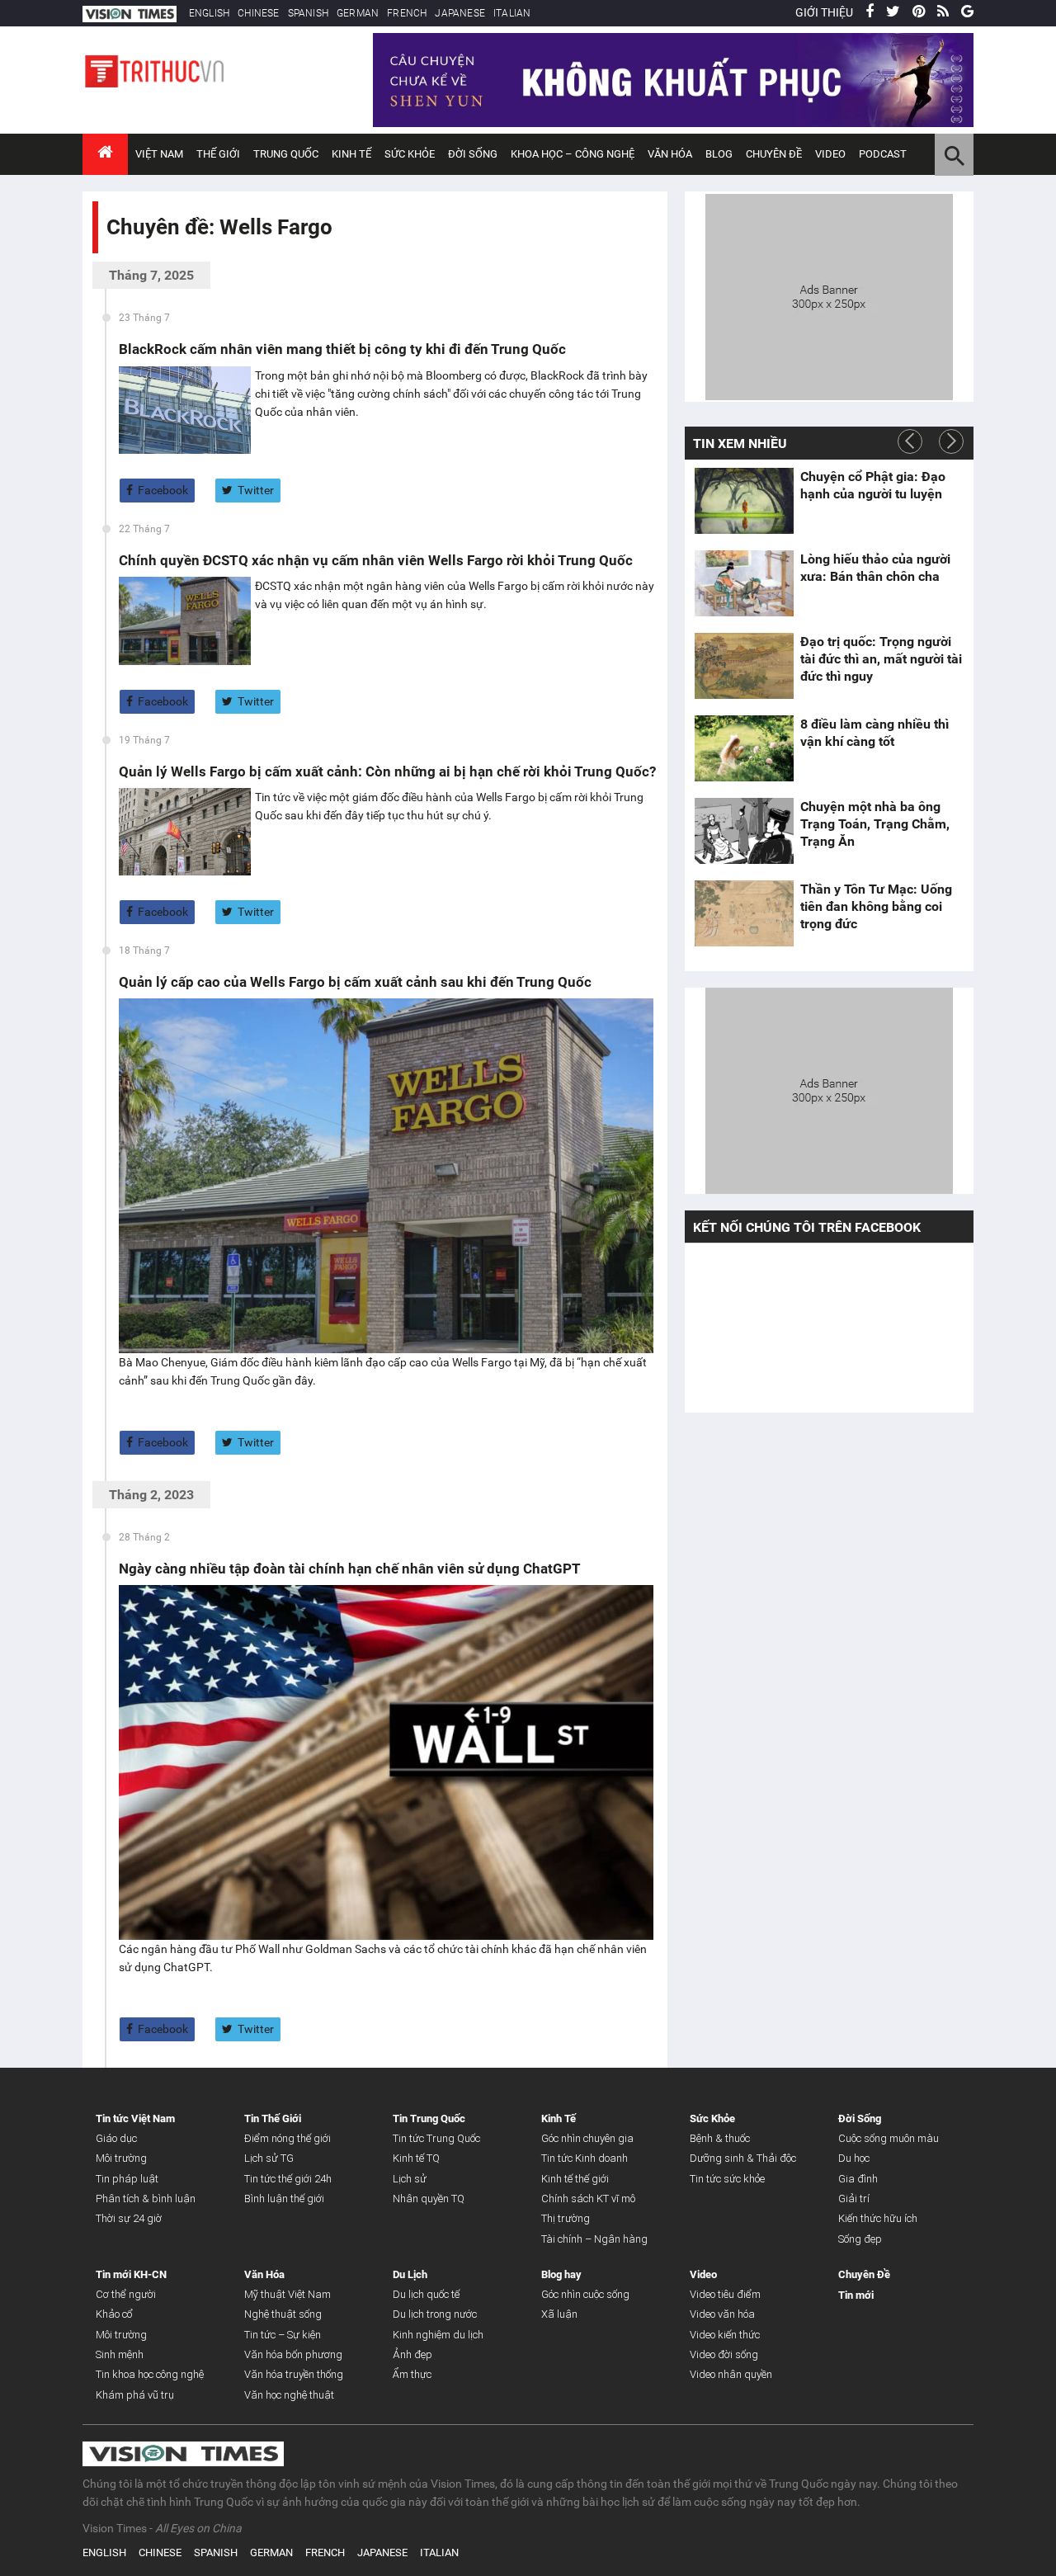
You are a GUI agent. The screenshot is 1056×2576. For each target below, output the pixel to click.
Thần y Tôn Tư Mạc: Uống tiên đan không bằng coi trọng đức (876, 906)
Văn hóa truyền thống (294, 2374)
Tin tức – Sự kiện (283, 2335)
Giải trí (854, 2199)
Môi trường (121, 2158)
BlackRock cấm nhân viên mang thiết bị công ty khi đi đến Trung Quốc (342, 349)
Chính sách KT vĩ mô (588, 2199)
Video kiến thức (725, 2335)
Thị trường (566, 2218)
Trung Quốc (286, 154)
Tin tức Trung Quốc (436, 2138)
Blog (719, 154)
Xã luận (559, 2314)
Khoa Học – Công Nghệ (573, 154)
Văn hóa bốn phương (293, 2354)
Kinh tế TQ (416, 2158)
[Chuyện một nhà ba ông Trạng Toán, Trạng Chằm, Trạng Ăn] (744, 831)
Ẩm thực (412, 2374)
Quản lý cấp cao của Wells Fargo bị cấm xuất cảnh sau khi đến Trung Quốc (355, 982)
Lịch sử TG (269, 2158)
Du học (854, 2158)
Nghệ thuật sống (283, 2314)
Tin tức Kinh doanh (585, 2158)
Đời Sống (473, 154)
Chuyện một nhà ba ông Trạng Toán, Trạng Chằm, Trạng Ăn (875, 824)
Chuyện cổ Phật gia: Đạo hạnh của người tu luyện (873, 485)
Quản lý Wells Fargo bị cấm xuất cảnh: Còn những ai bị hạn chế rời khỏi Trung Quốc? (387, 771)
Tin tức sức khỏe (727, 2179)
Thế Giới (218, 154)
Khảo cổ (114, 2314)
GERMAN (358, 13)
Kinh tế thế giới (575, 2179)
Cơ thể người (126, 2294)
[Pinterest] (919, 12)
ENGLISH (209, 13)
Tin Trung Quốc (429, 2118)
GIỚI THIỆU (824, 12)
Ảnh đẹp (412, 2354)
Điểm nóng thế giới (288, 2138)
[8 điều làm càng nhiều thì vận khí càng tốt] (744, 748)
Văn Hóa (670, 154)
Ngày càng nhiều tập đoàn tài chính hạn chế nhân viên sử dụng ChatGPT (350, 1569)
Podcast (883, 154)
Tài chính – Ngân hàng (594, 2239)
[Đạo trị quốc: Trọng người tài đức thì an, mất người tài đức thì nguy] (744, 666)
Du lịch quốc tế (426, 2294)
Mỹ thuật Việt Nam (288, 2294)
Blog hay (561, 2274)
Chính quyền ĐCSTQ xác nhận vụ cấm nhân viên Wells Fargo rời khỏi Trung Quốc (376, 560)
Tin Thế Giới (273, 2118)
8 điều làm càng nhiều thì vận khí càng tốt (874, 733)
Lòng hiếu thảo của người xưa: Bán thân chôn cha (875, 568)
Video (830, 154)
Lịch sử (410, 2179)
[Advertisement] (829, 295)
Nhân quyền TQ (429, 2199)
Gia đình (858, 2179)
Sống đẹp (860, 2239)
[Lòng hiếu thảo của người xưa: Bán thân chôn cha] (744, 583)
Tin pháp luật (127, 2179)
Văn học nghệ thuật (289, 2395)
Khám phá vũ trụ (135, 2395)
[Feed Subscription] (110, 256)
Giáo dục (116, 2138)
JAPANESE (460, 13)
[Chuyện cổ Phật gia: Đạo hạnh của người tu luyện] (744, 501)
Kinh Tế (351, 154)
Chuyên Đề (864, 2274)
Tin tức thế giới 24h (288, 2179)
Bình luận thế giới (284, 2199)
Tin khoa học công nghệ (150, 2374)
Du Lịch (410, 2274)
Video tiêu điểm (725, 2294)
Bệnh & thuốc (720, 2138)
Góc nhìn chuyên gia (587, 2138)
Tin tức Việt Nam (135, 2118)
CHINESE (258, 13)
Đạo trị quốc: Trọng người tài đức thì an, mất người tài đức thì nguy (881, 659)
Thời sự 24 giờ (129, 2218)
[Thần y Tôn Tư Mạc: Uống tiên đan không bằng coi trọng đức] (744, 913)
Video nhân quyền (731, 2374)
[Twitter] (893, 12)
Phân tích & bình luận (146, 2199)
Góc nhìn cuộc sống (585, 2294)
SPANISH (308, 13)
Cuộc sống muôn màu (889, 2138)
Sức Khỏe (410, 154)
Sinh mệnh (120, 2354)
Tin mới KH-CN (131, 2274)
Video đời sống (724, 2354)
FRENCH (407, 13)
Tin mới (856, 2295)
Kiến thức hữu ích (878, 2218)
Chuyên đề (774, 154)
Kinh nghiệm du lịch (438, 2335)
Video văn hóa (722, 2314)
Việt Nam (159, 154)
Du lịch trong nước (435, 2314)
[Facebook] (870, 12)
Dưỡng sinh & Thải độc (743, 2158)
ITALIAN (512, 13)
